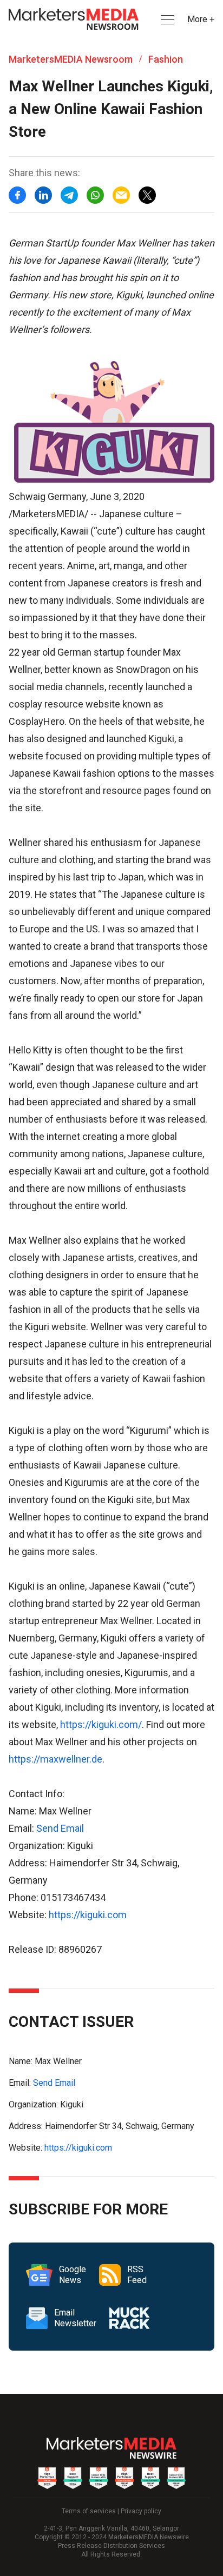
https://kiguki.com (88, 1915)
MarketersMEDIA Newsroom (71, 59)
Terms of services (89, 2511)
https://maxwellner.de (55, 1759)
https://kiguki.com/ (101, 1724)
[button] (167, 20)
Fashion (166, 59)
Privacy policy (141, 2511)
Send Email (60, 1828)
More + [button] (201, 19)
